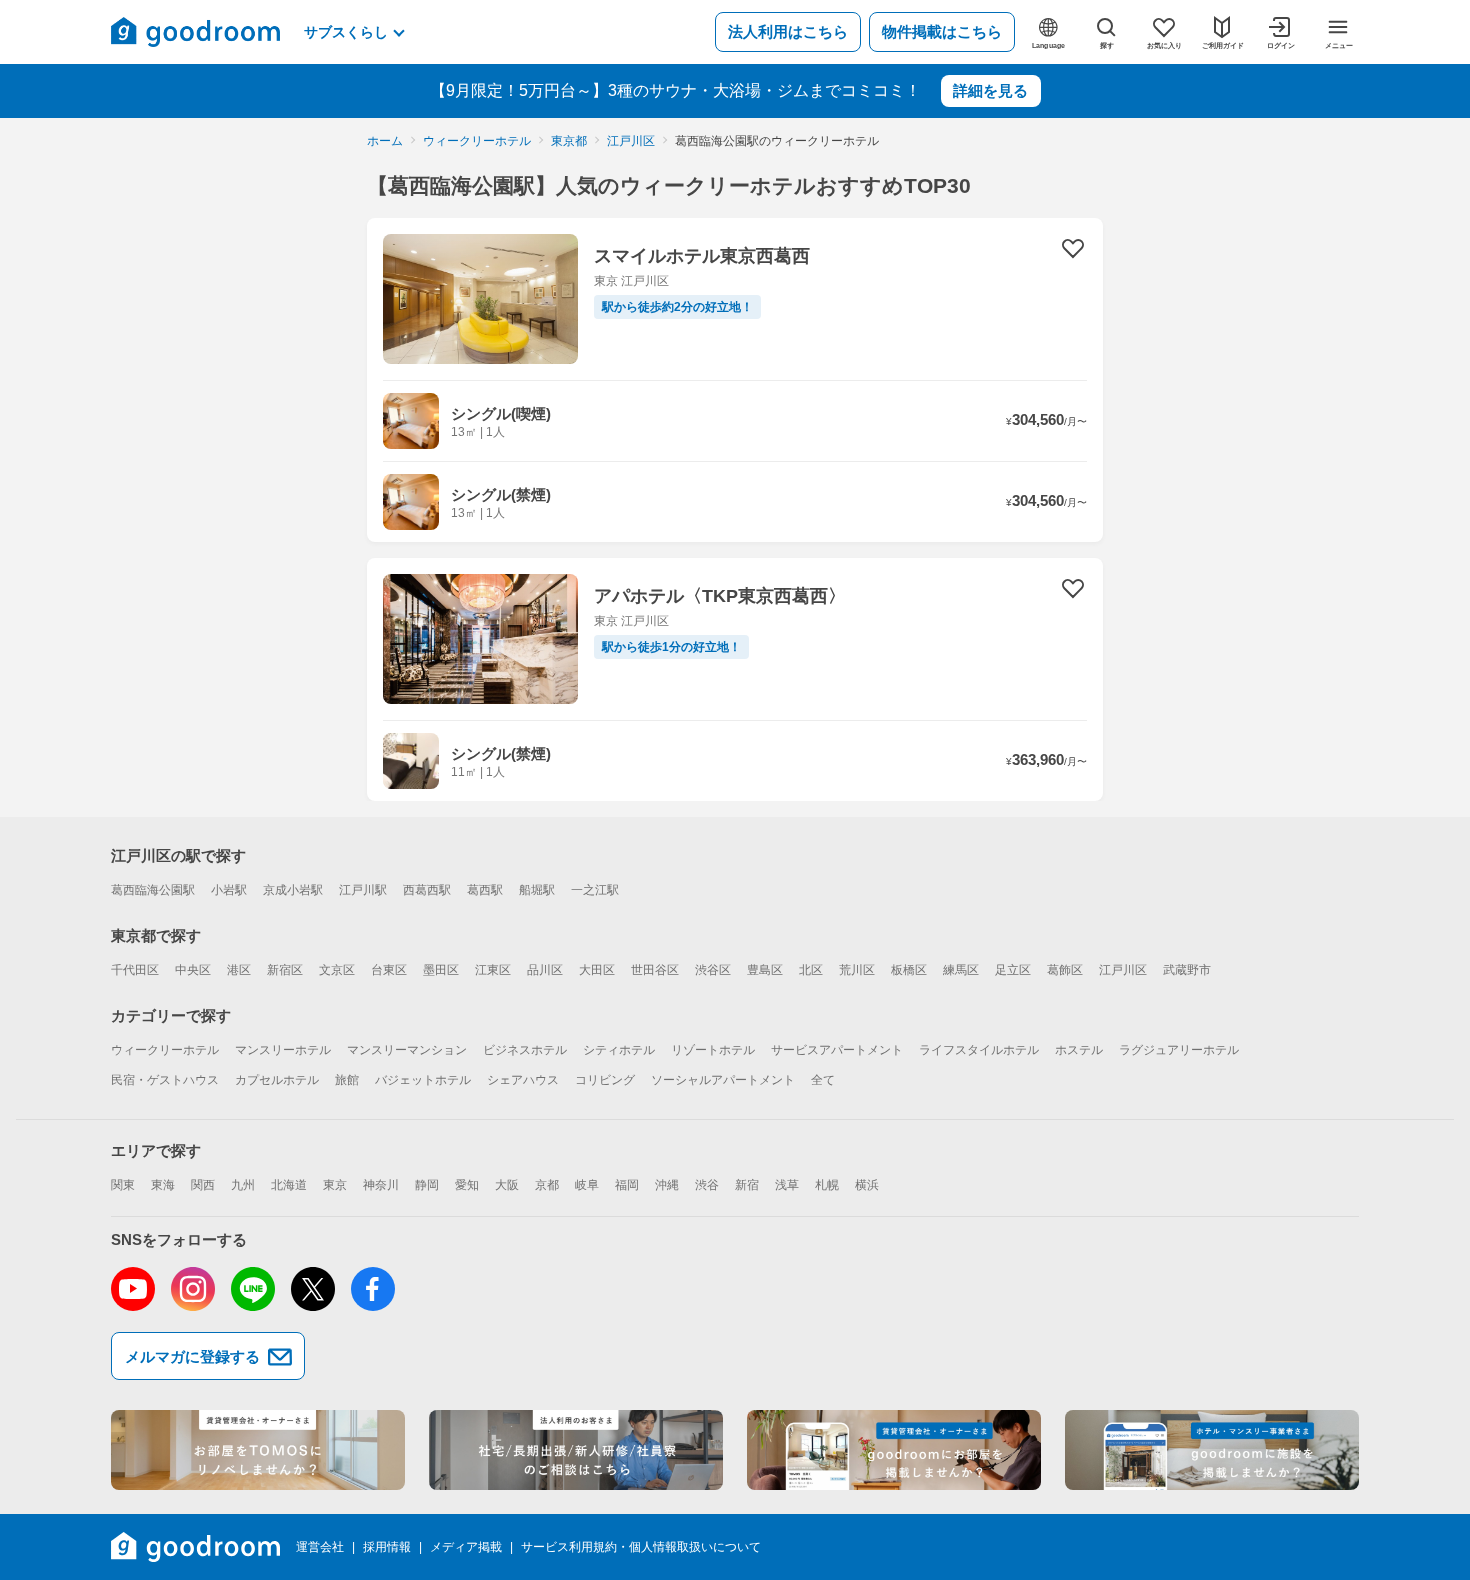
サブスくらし (346, 32)
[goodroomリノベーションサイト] (258, 1450)
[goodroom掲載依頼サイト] (894, 1450)
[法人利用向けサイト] (576, 1450)
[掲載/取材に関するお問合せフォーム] (1212, 1450)
